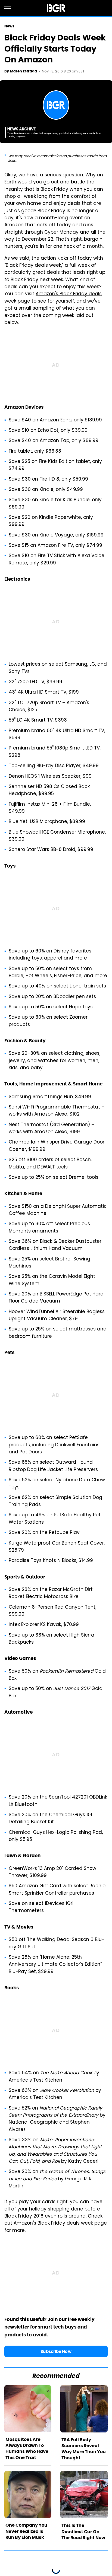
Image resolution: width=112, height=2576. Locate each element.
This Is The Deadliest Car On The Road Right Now (83, 2531)
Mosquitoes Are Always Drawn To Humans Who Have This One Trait (27, 2448)
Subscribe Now (56, 2351)
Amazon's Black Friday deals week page (53, 298)
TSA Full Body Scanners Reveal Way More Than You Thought (84, 2449)
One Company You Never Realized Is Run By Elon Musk (26, 2531)
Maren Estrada (24, 71)
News (9, 26)
